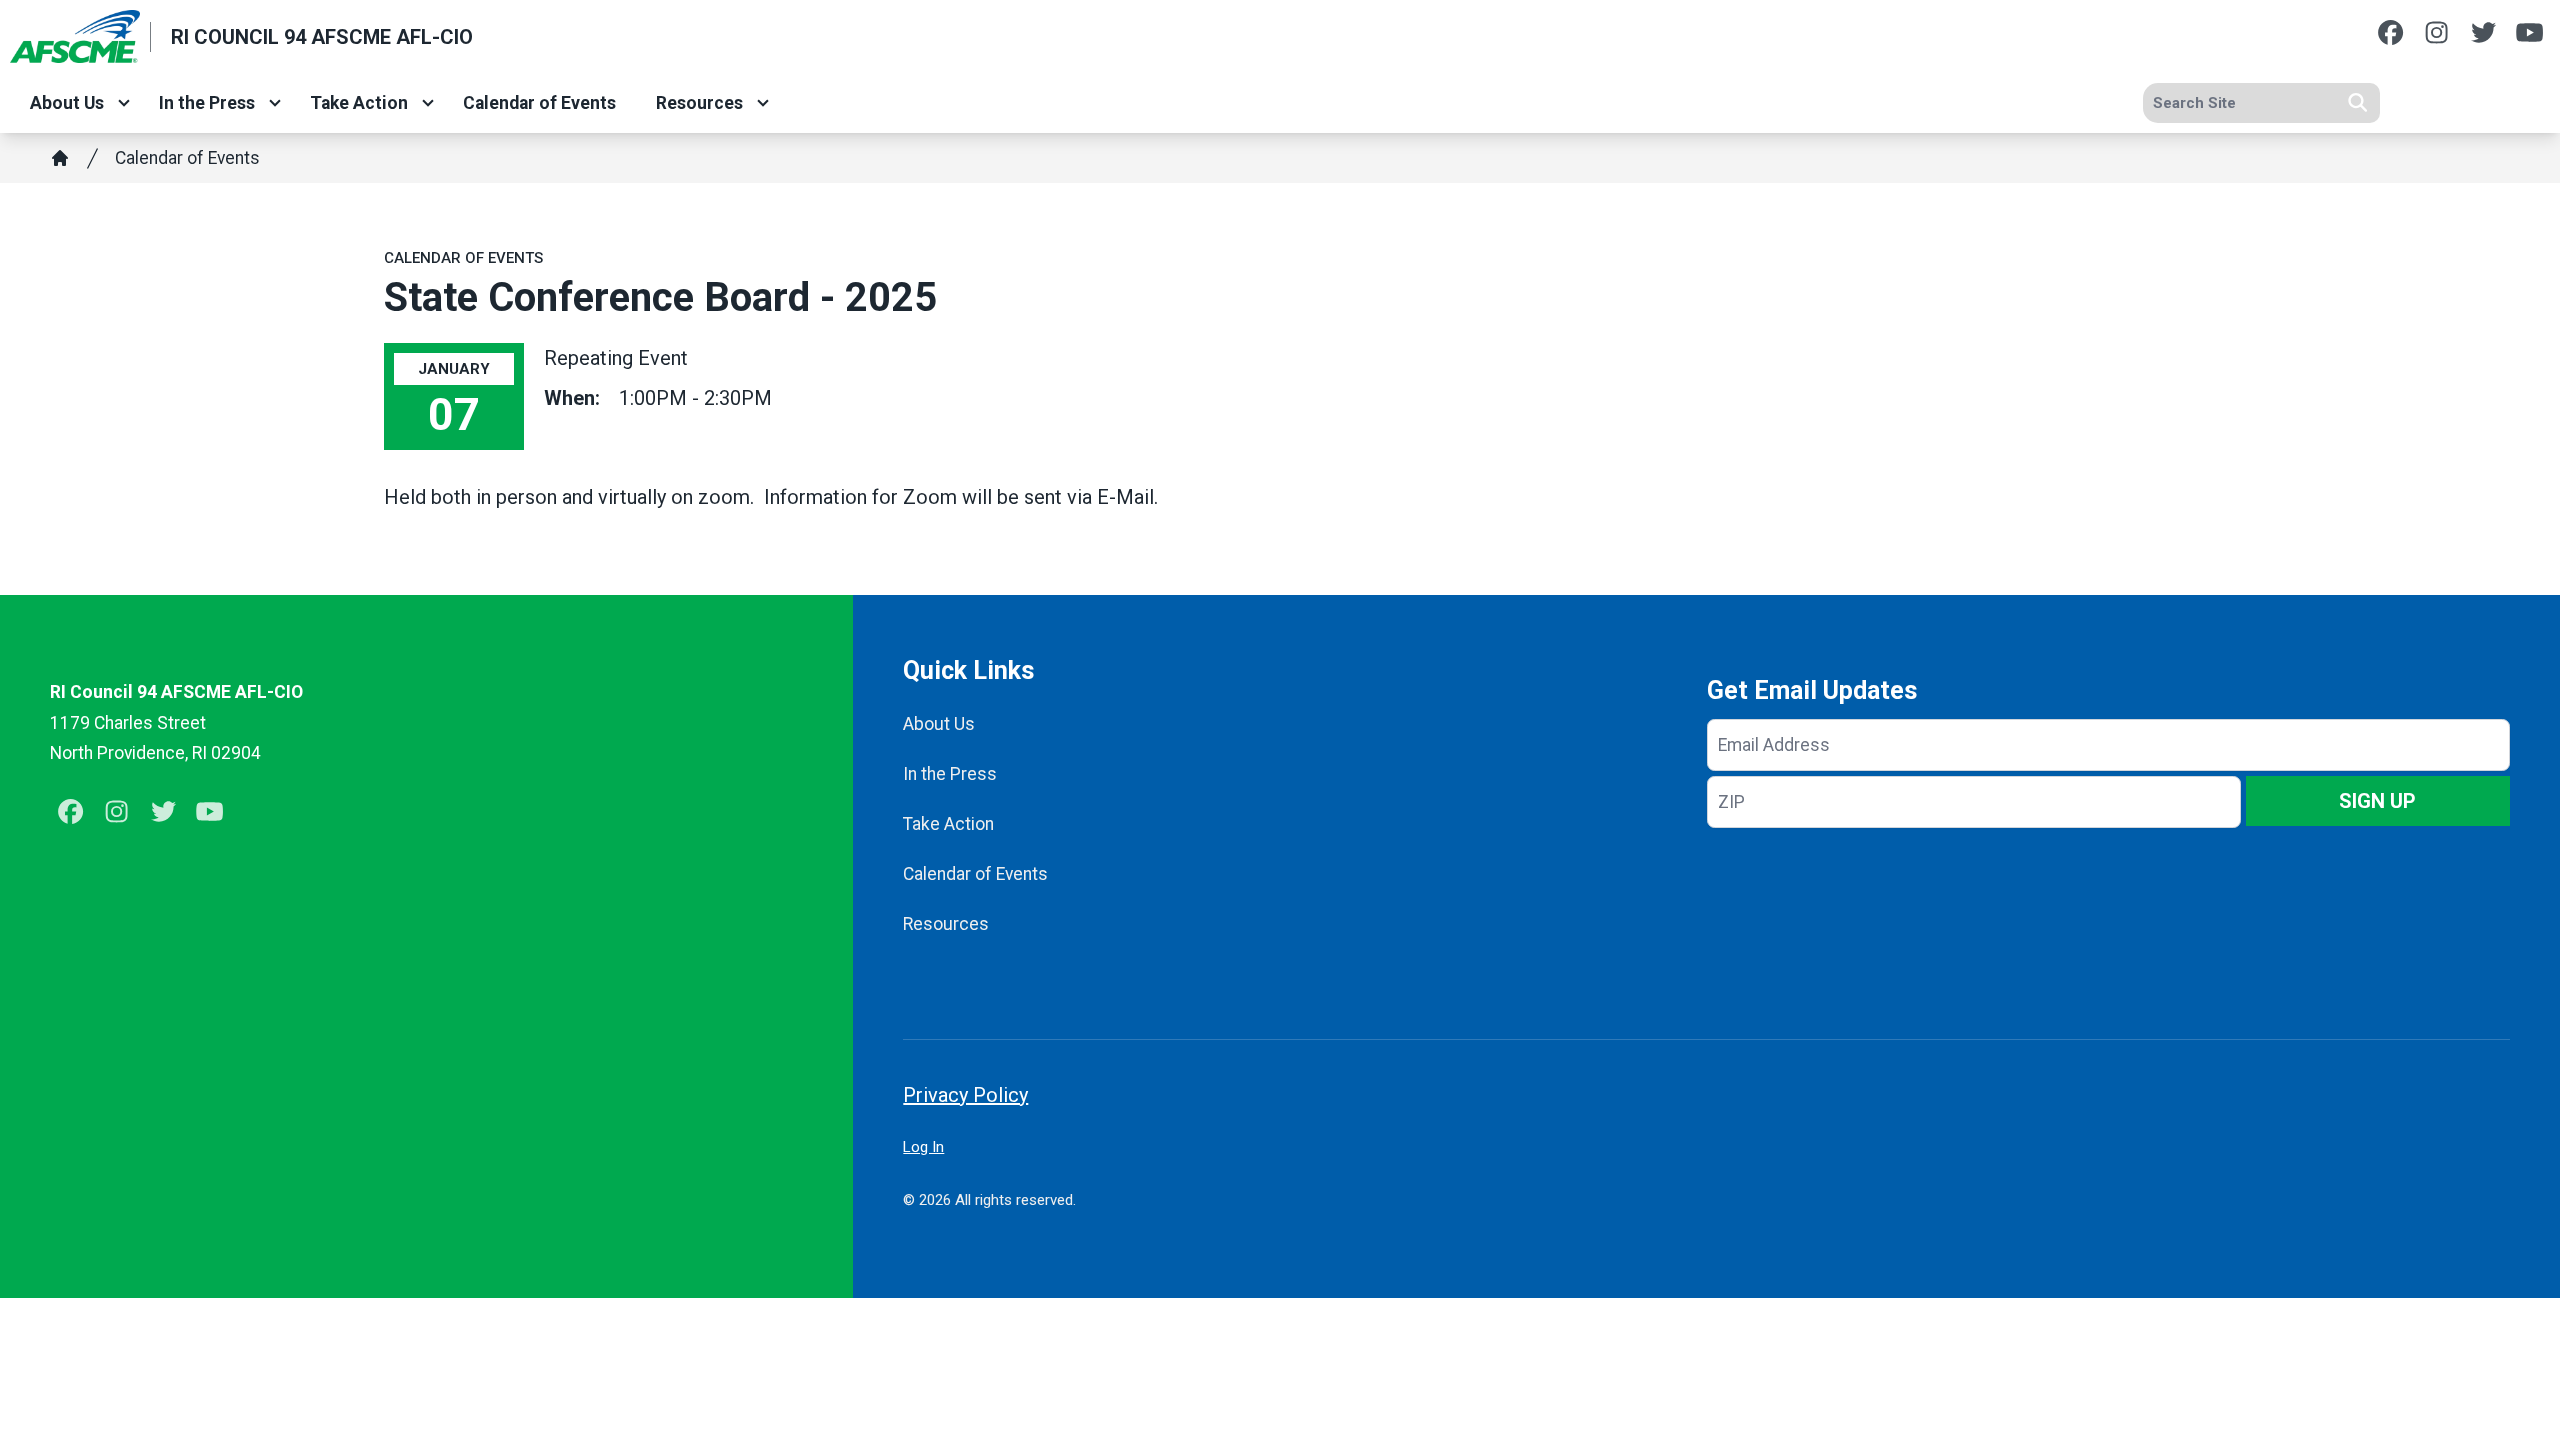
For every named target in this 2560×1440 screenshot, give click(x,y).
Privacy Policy (965, 1095)
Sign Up (2377, 801)
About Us (67, 103)
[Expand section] (124, 103)
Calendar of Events (539, 103)
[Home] (60, 158)
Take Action (359, 103)
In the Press (207, 103)
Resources (699, 103)
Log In (923, 1147)
